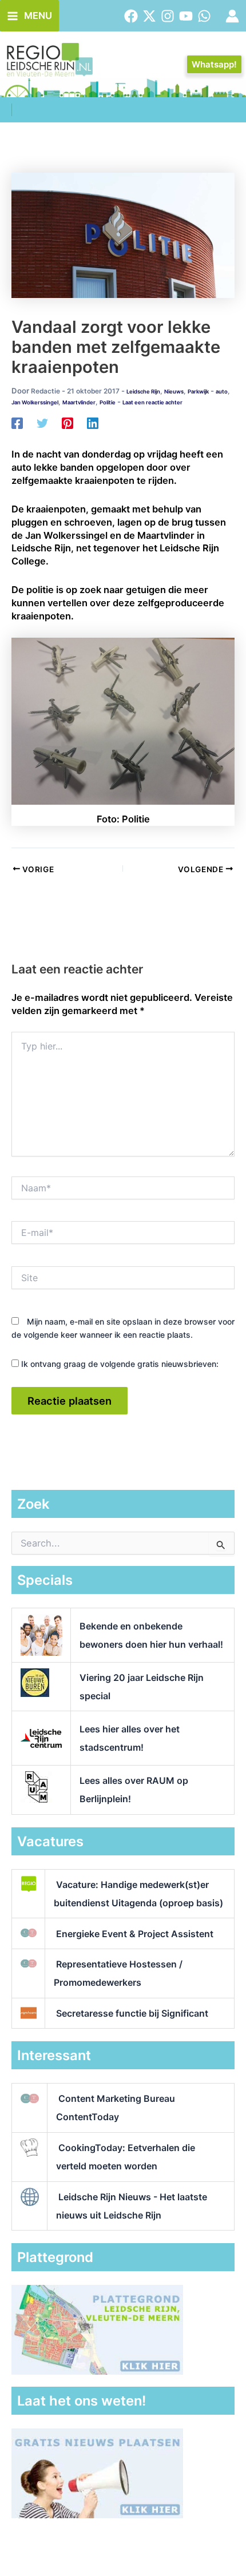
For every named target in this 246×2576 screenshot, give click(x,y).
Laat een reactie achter (152, 402)
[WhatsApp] (204, 16)
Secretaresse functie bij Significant (132, 2013)
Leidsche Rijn (143, 391)
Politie (108, 402)
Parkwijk (198, 391)
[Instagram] (168, 16)
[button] (214, 64)
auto (222, 391)
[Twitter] (149, 16)
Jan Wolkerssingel (35, 402)
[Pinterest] (68, 423)
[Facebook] (131, 16)
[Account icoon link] (232, 16)
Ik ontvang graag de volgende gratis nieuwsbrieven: (119, 1364)
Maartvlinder (79, 402)
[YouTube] (186, 16)
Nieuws (174, 391)
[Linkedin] (93, 423)
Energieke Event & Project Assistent (135, 1934)
